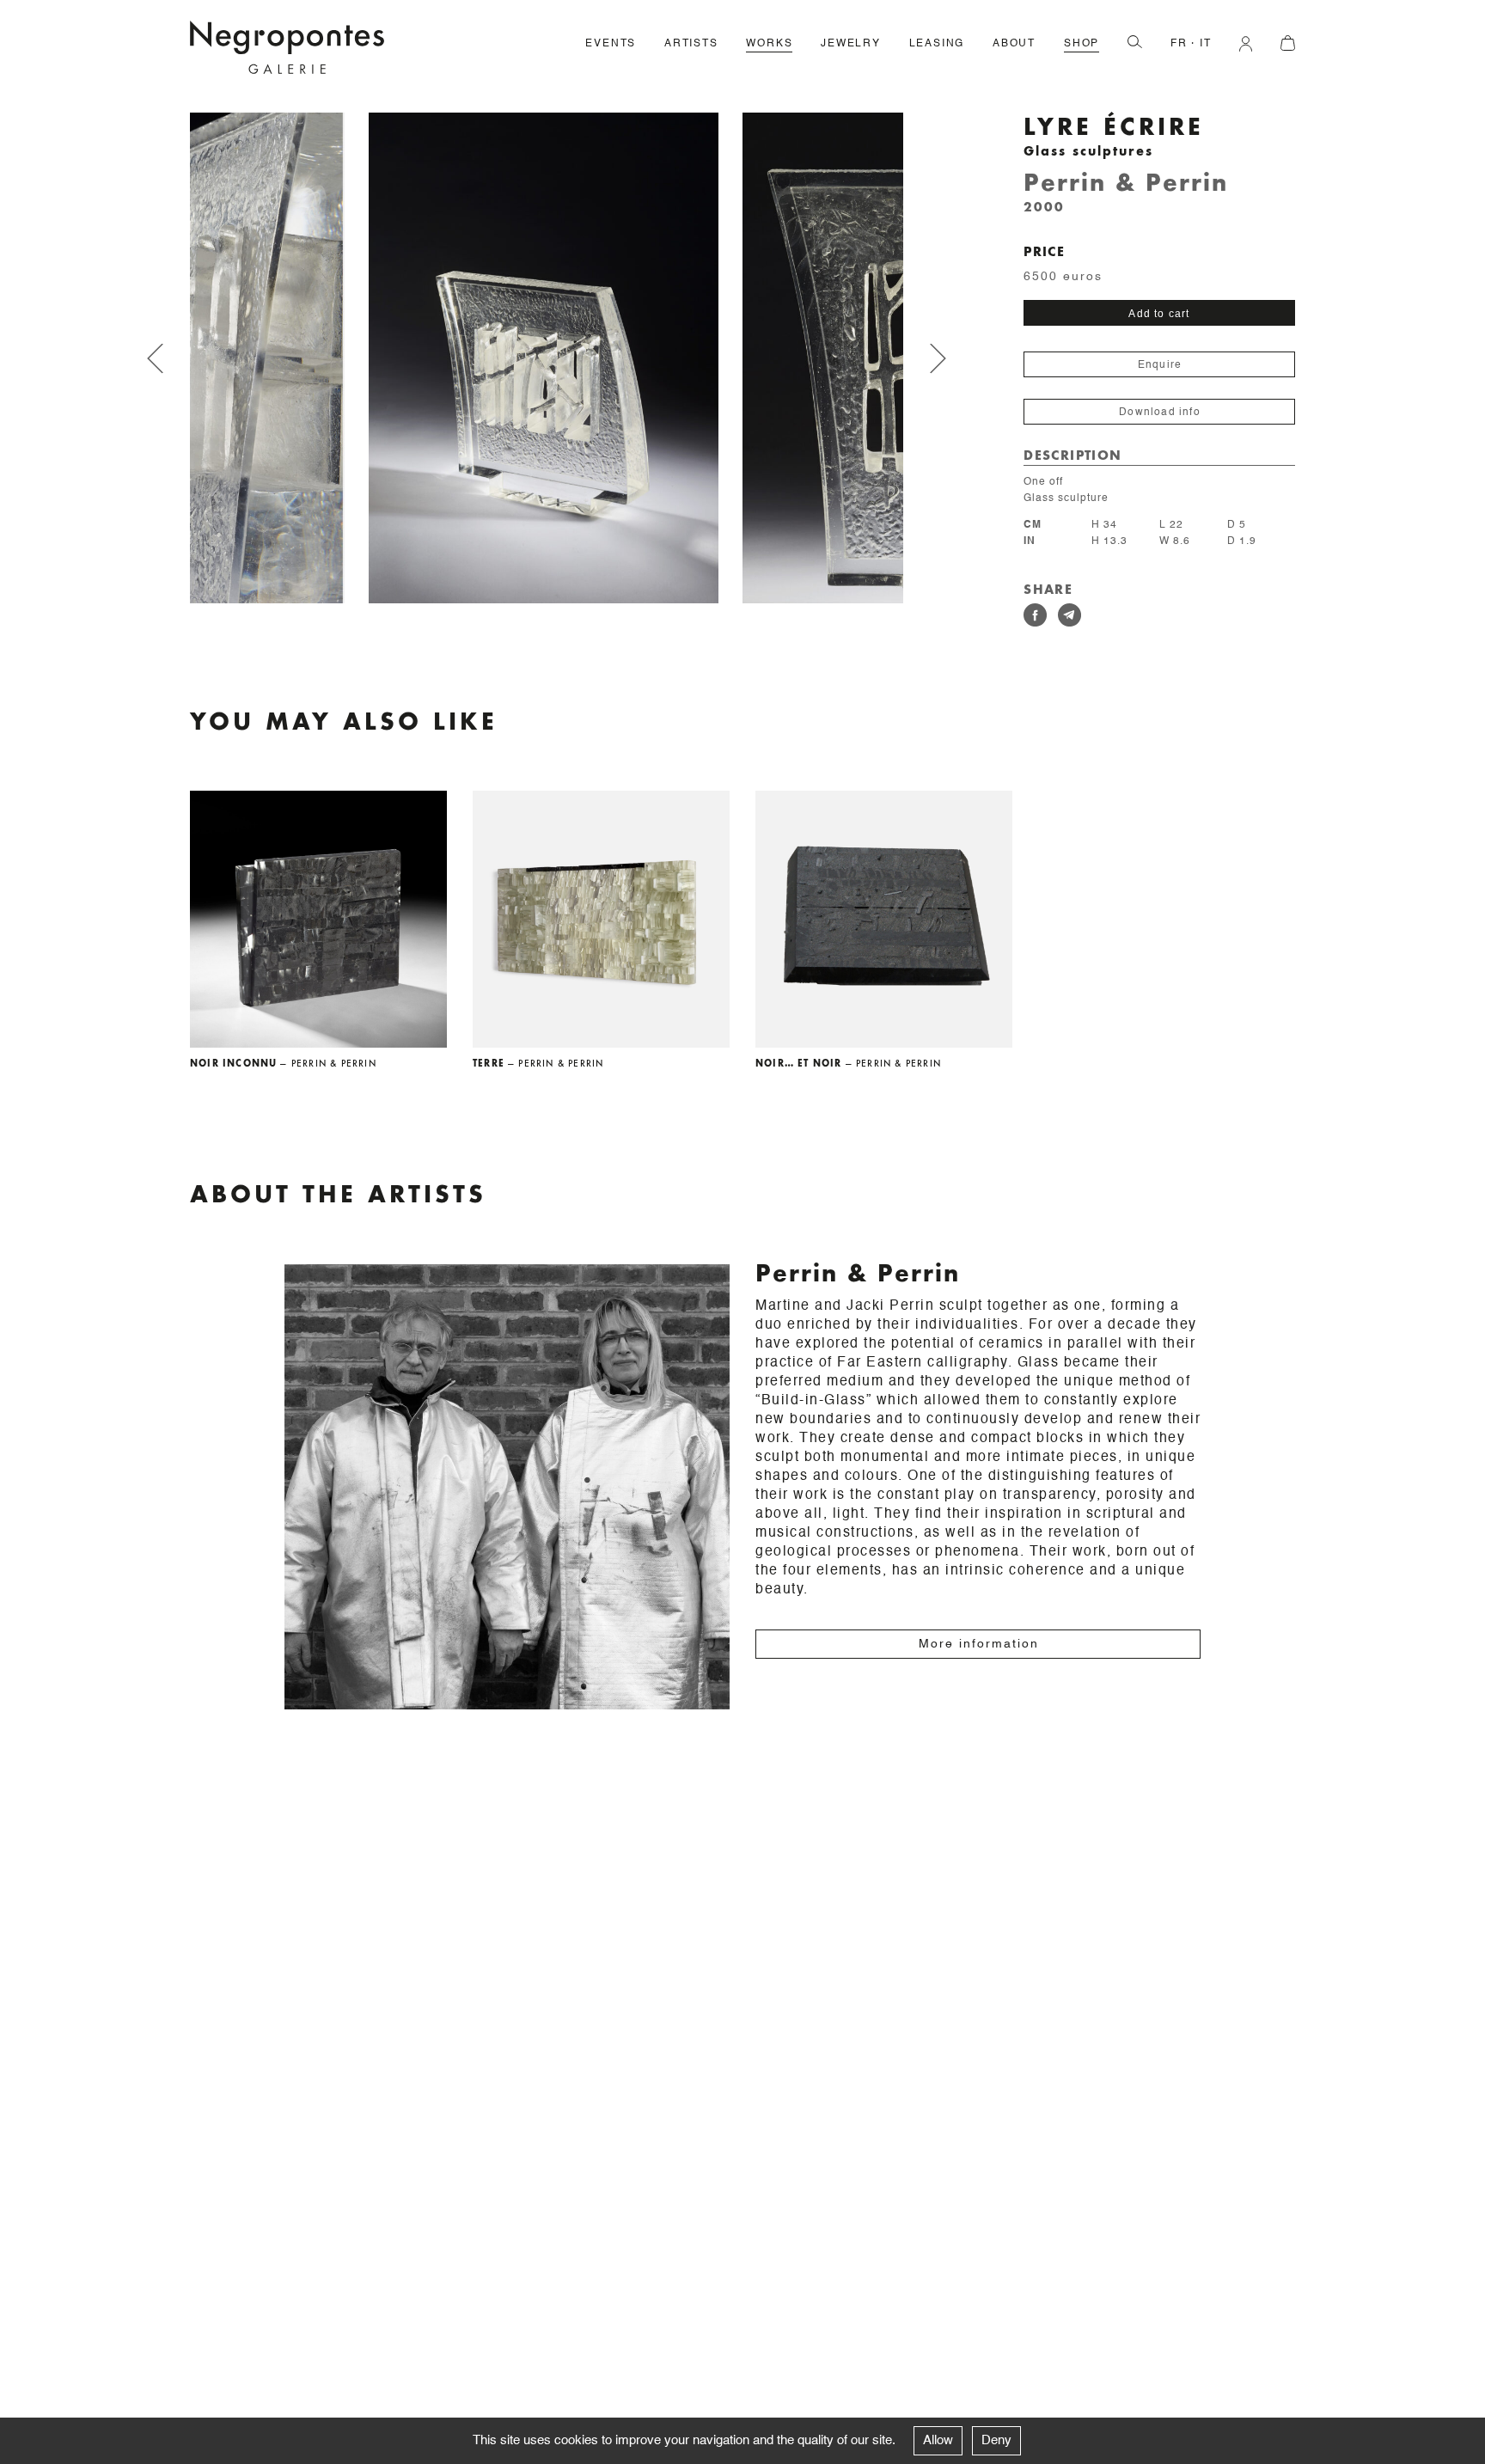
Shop (1082, 44)
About (1014, 44)
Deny (996, 2440)
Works (769, 44)
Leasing (937, 44)
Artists (691, 44)
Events (611, 44)
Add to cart (1159, 314)
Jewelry (851, 44)
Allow (938, 2440)
